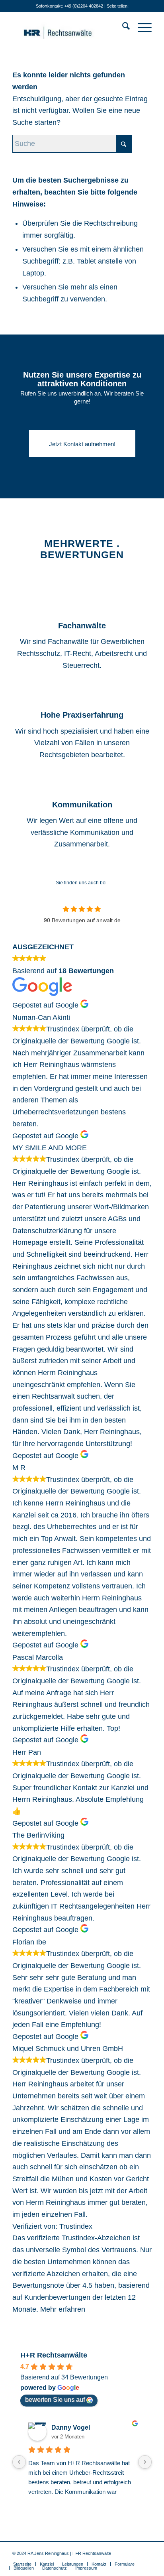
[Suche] (122, 28)
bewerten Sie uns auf (55, 2400)
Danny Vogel (71, 2427)
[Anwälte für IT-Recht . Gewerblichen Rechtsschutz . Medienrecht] (68, 28)
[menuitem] (122, 28)
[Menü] (141, 28)
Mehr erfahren (63, 2309)
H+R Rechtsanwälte (54, 2355)
